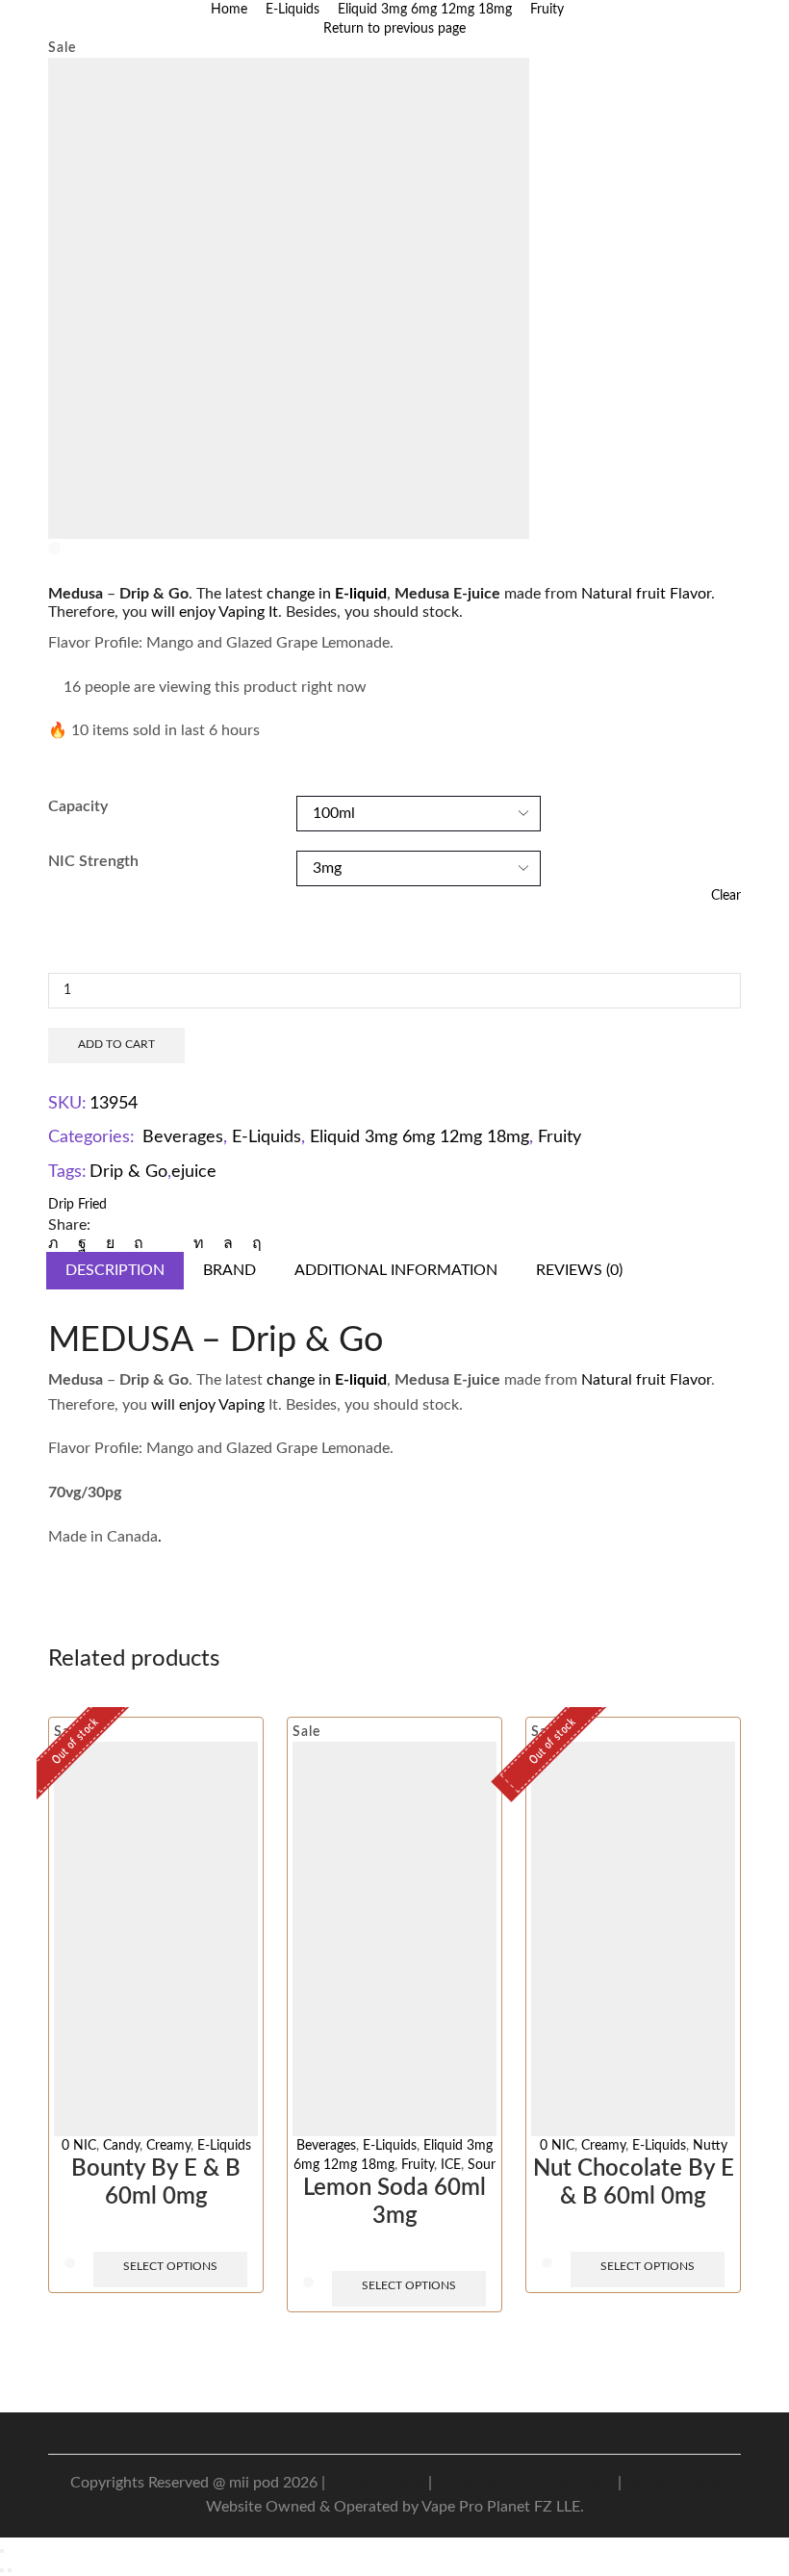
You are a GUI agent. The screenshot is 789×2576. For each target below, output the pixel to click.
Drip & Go (128, 1172)
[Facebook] (82, 1243)
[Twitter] (58, 1243)
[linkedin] (199, 1243)
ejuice (194, 1172)
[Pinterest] (139, 1243)
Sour (482, 2165)
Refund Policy (672, 2483)
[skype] (252, 1243)
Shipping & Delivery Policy (525, 2483)
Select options (170, 2266)
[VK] (110, 1243)
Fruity (547, 10)
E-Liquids (293, 10)
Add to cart (116, 1044)
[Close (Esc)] (2, 2551)
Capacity (78, 806)
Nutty (710, 2146)
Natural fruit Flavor (646, 594)
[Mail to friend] (168, 1243)
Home (229, 10)
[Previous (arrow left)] (2, 2570)
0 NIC (79, 2146)
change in (327, 594)
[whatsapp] (228, 1243)
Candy (121, 2146)
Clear (726, 896)
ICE (451, 2165)
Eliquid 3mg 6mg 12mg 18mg (425, 10)
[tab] (115, 1271)
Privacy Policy (377, 2483)
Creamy (168, 2146)
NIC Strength (93, 861)
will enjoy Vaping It (215, 612)
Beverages (183, 1137)
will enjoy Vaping (208, 1405)
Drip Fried (77, 1205)
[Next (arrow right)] (10, 2570)
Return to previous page (394, 29)
